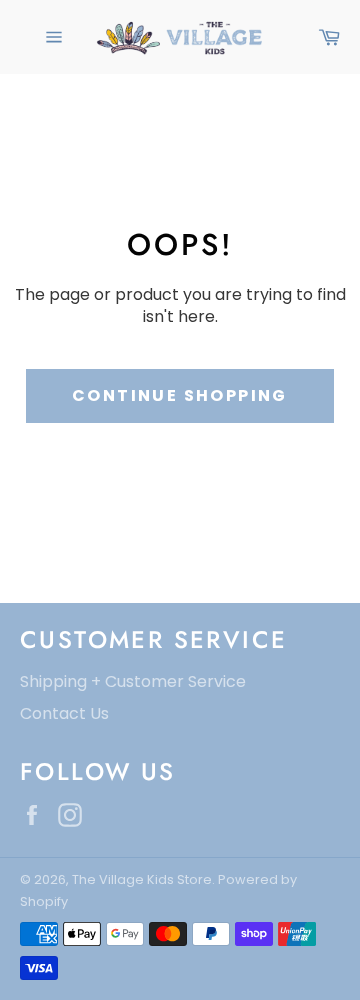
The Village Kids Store (142, 879)
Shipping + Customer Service (133, 681)
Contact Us (64, 713)
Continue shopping (180, 395)
